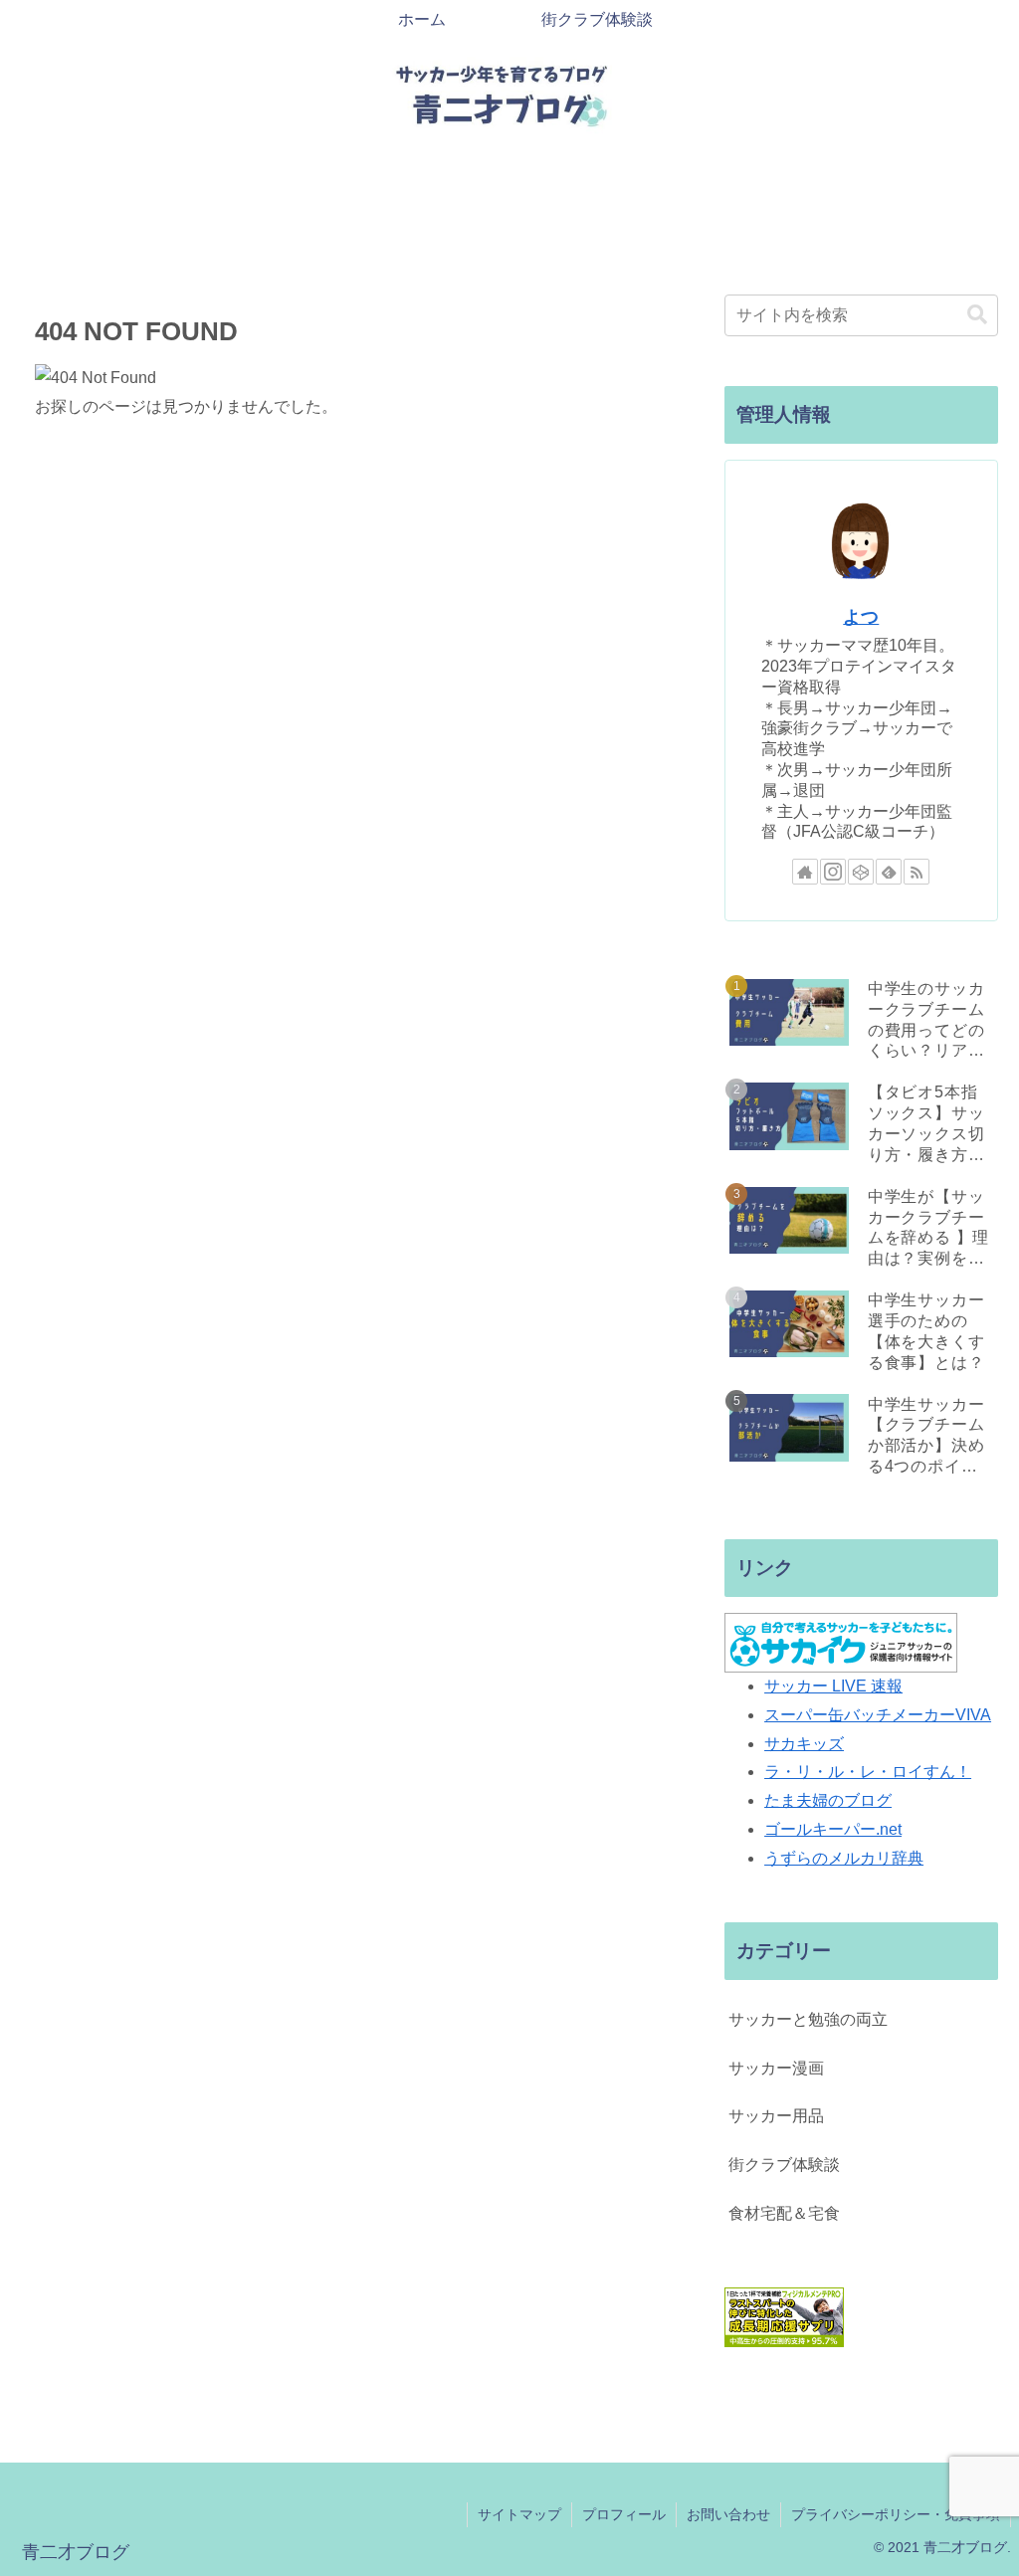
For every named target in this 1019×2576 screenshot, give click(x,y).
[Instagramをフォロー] (833, 872)
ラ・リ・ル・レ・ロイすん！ (868, 1772)
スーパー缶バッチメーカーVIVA (878, 1715)
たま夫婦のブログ (828, 1800)
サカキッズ (804, 1744)
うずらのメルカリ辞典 (844, 1858)
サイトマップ (519, 2514)
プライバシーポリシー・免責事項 (896, 2514)
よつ (861, 617)
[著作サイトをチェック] (805, 872)
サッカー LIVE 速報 (833, 1686)
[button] (977, 315)
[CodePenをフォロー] (861, 872)
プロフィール (624, 2514)
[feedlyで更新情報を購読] (889, 872)
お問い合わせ (728, 2514)
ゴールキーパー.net (833, 1829)
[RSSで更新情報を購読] (917, 872)
